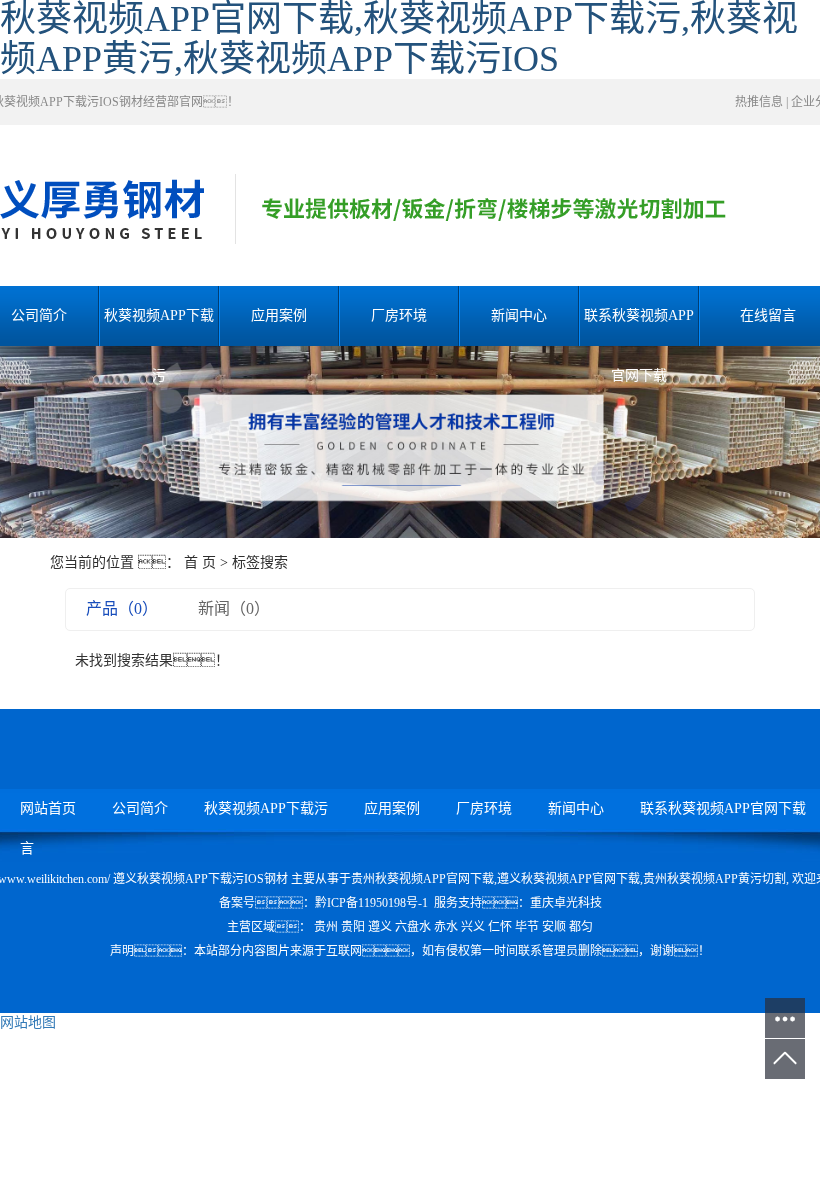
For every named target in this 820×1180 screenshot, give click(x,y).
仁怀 (500, 927)
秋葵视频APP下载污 (159, 327)
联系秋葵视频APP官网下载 (639, 327)
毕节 (527, 927)
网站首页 (48, 808)
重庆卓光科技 (566, 903)
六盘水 (413, 927)
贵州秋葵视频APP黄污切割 (714, 879)
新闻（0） (234, 608)
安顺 (554, 927)
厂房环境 (399, 315)
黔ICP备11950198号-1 (371, 903)
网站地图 (28, 1022)
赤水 (446, 927)
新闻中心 (519, 315)
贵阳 (353, 927)
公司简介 (140, 808)
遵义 (380, 927)
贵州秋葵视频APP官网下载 (422, 879)
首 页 (200, 562)
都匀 (581, 927)
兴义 (473, 927)
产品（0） (122, 608)
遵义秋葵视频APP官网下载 (568, 879)
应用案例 (279, 315)
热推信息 (759, 102)
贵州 (326, 927)
